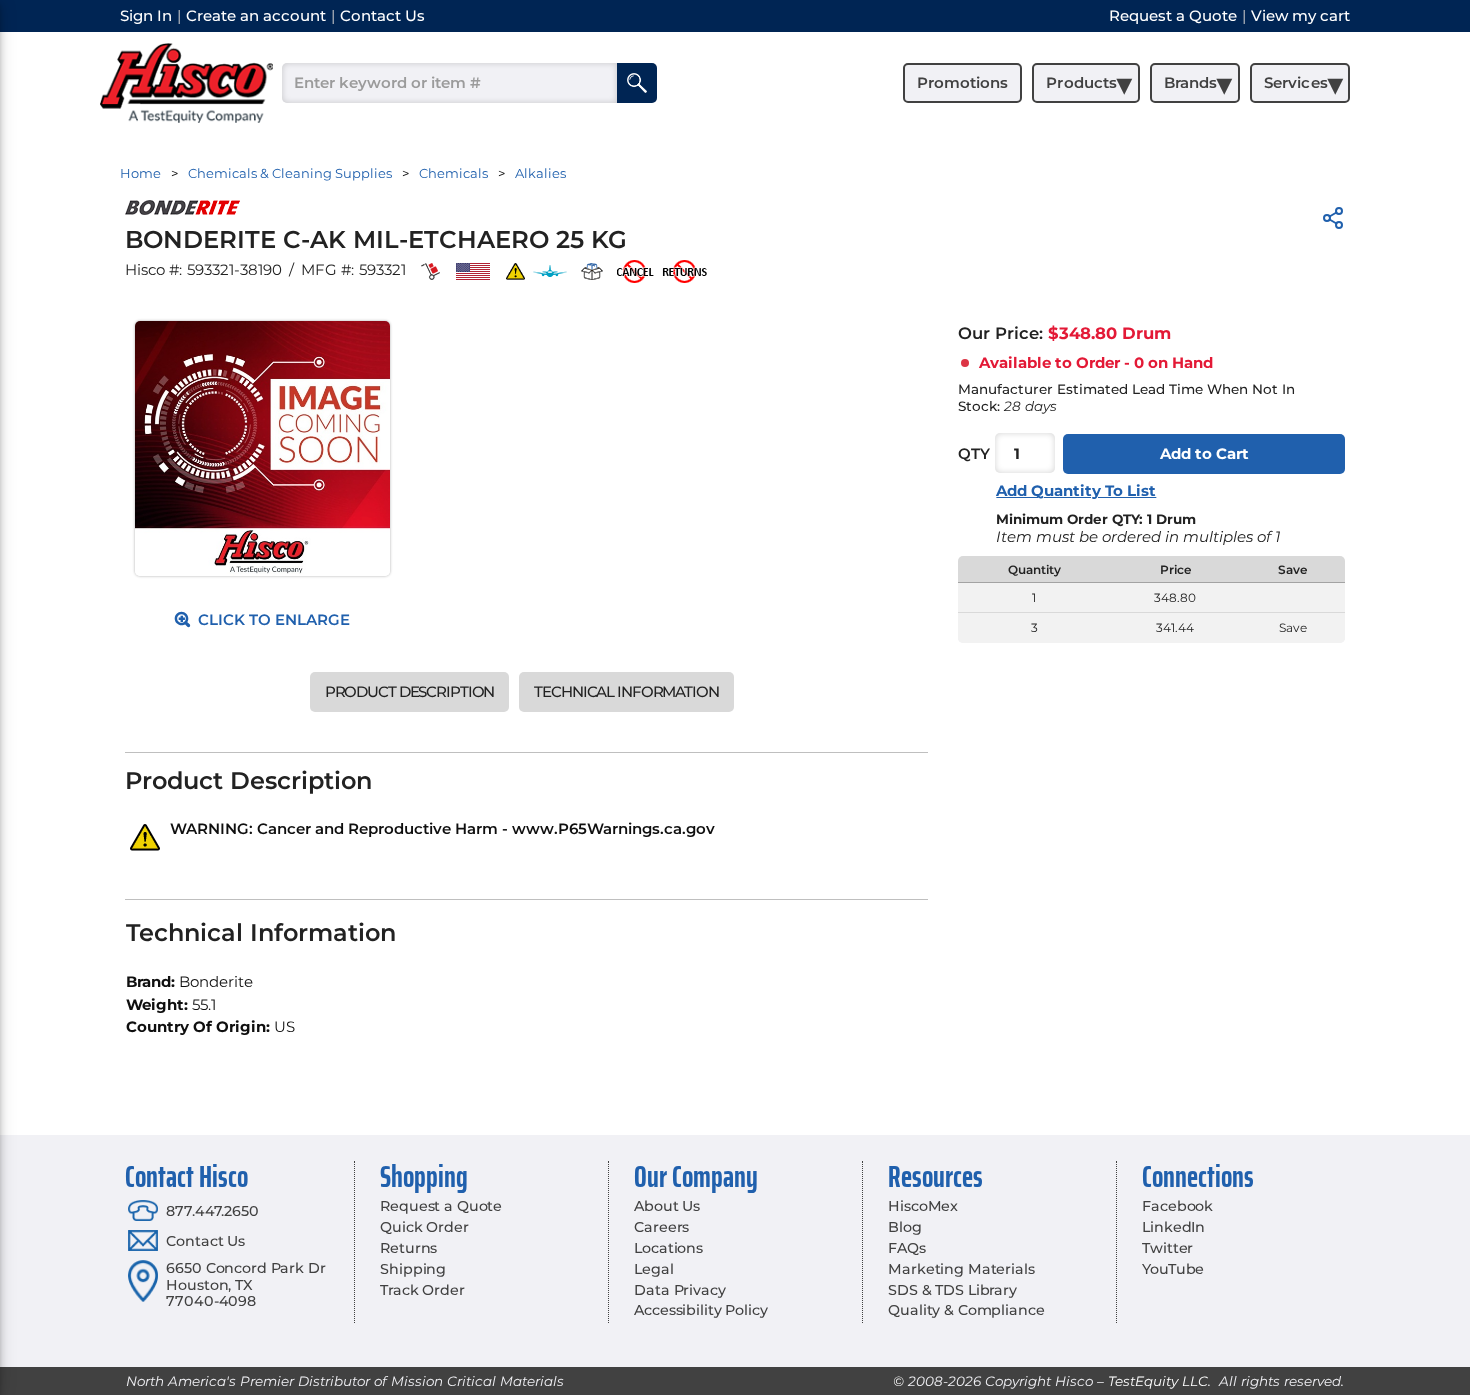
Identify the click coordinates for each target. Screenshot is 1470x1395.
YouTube (1173, 1269)
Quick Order (424, 1227)
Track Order (422, 1290)
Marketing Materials (961, 1269)
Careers (661, 1227)
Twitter (1167, 1248)
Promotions (962, 82)
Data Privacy (679, 1290)
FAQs (906, 1248)
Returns (408, 1248)
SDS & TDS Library (952, 1290)
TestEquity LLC (1158, 1381)
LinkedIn (1173, 1227)
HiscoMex (923, 1206)
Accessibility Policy (700, 1310)
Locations (668, 1248)
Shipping (413, 1269)
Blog (904, 1227)
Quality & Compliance (966, 1310)
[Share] (1333, 221)
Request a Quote (441, 1206)
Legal (653, 1269)
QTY (974, 453)
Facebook (1177, 1206)
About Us (667, 1206)
